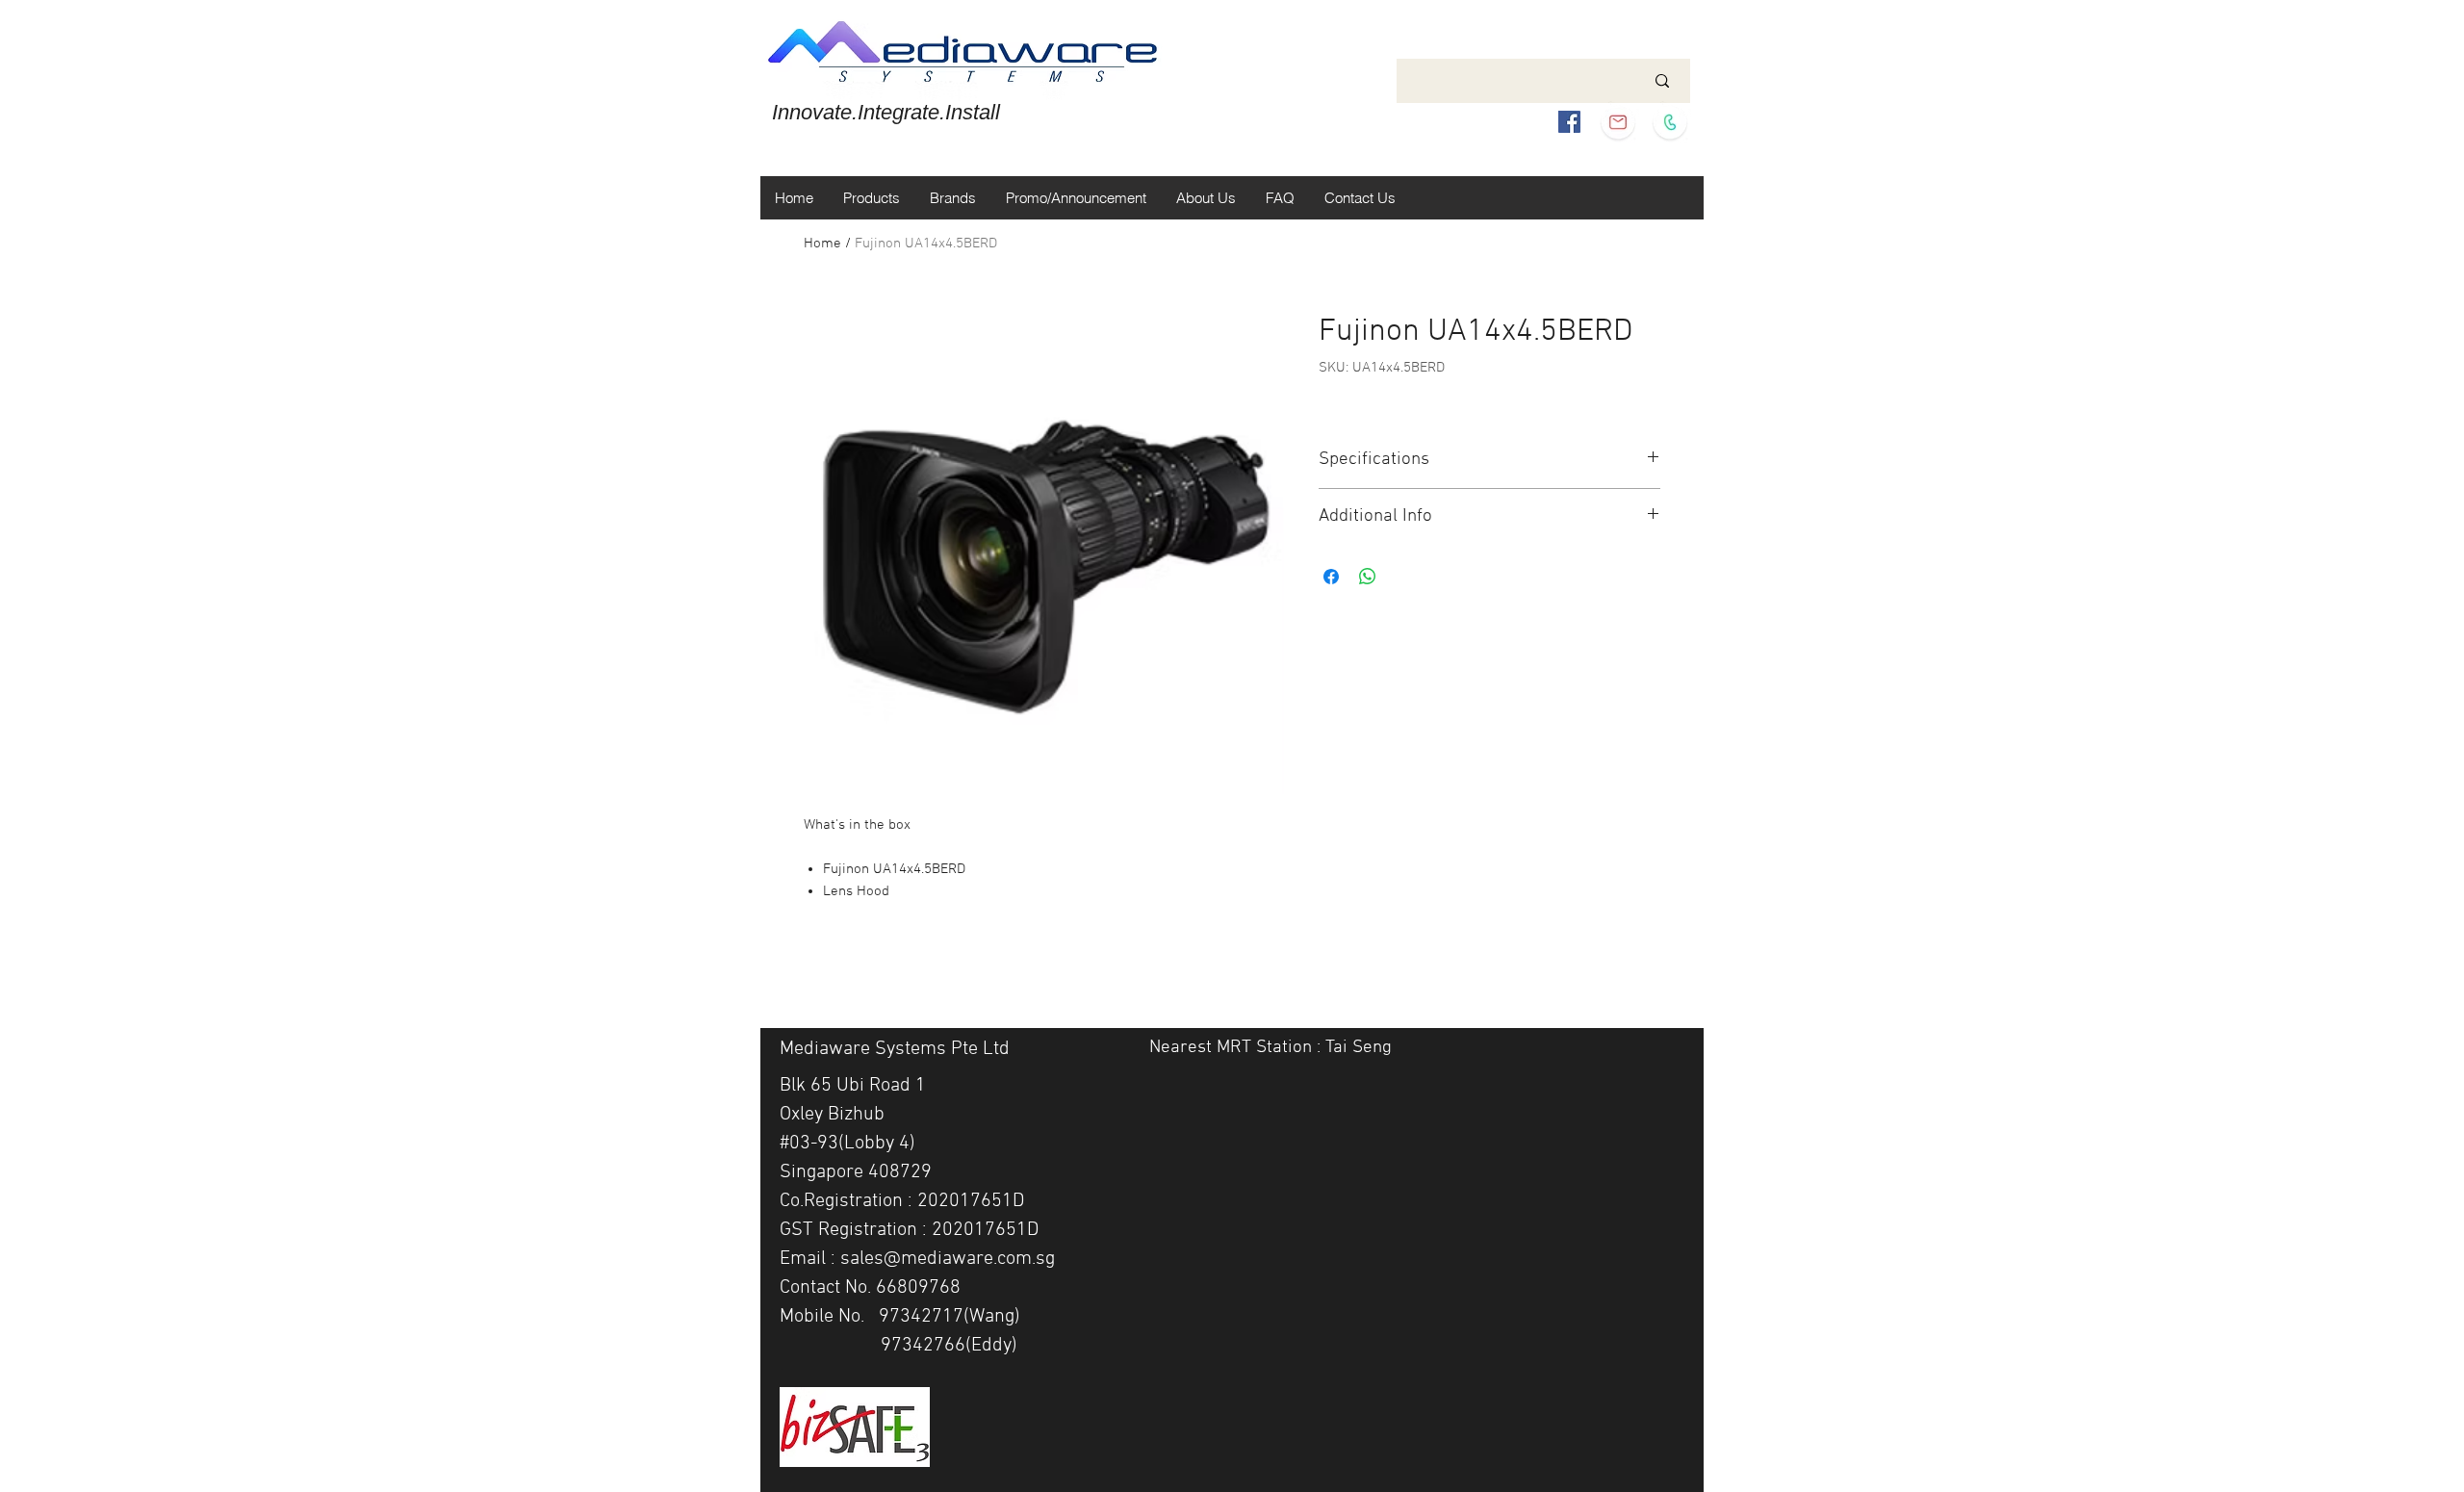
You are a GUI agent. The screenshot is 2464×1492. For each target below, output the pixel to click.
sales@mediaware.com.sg (948, 1259)
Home (822, 244)
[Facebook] (1569, 122)
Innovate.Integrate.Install (886, 112)
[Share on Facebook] (1331, 577)
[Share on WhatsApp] (1368, 577)
